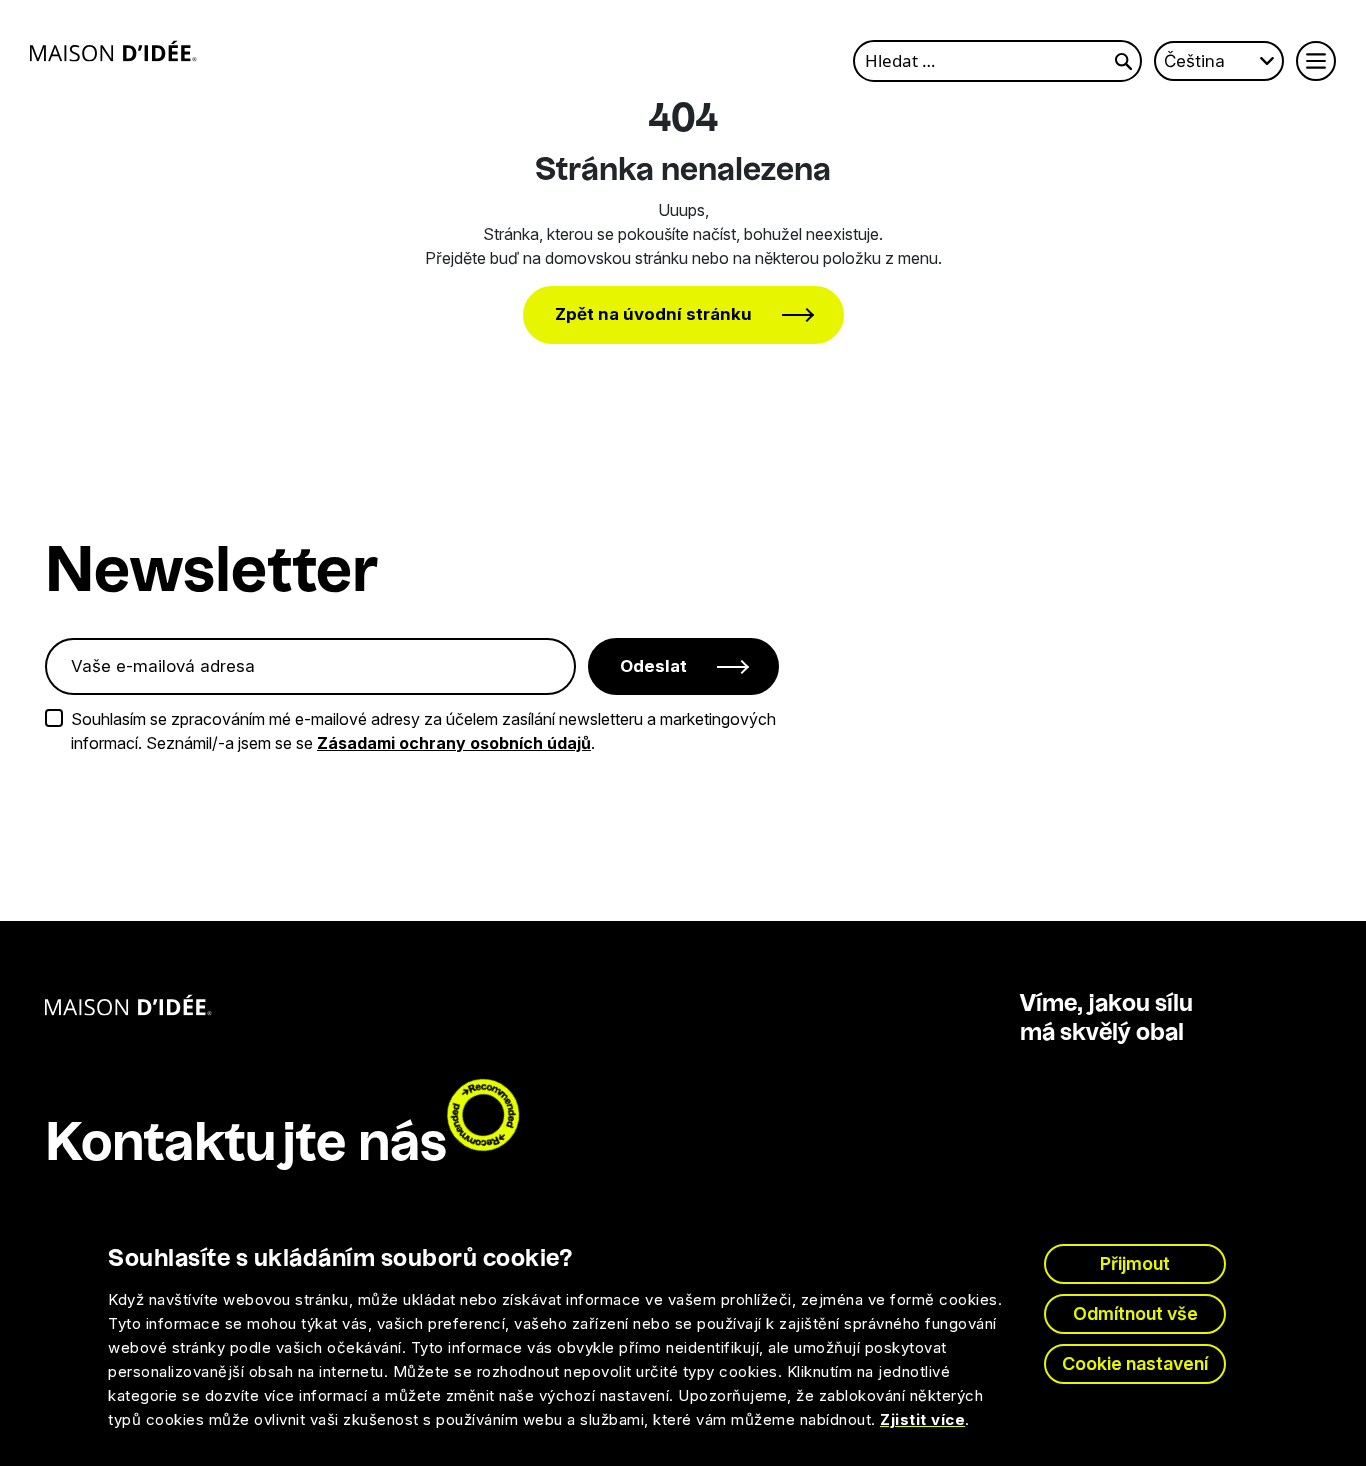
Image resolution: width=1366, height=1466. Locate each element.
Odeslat (653, 666)
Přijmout (1135, 1263)
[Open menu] (1316, 61)
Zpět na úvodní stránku (653, 314)
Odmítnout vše (1135, 1313)
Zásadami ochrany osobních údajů (454, 743)
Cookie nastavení (1135, 1363)
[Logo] (113, 51)
